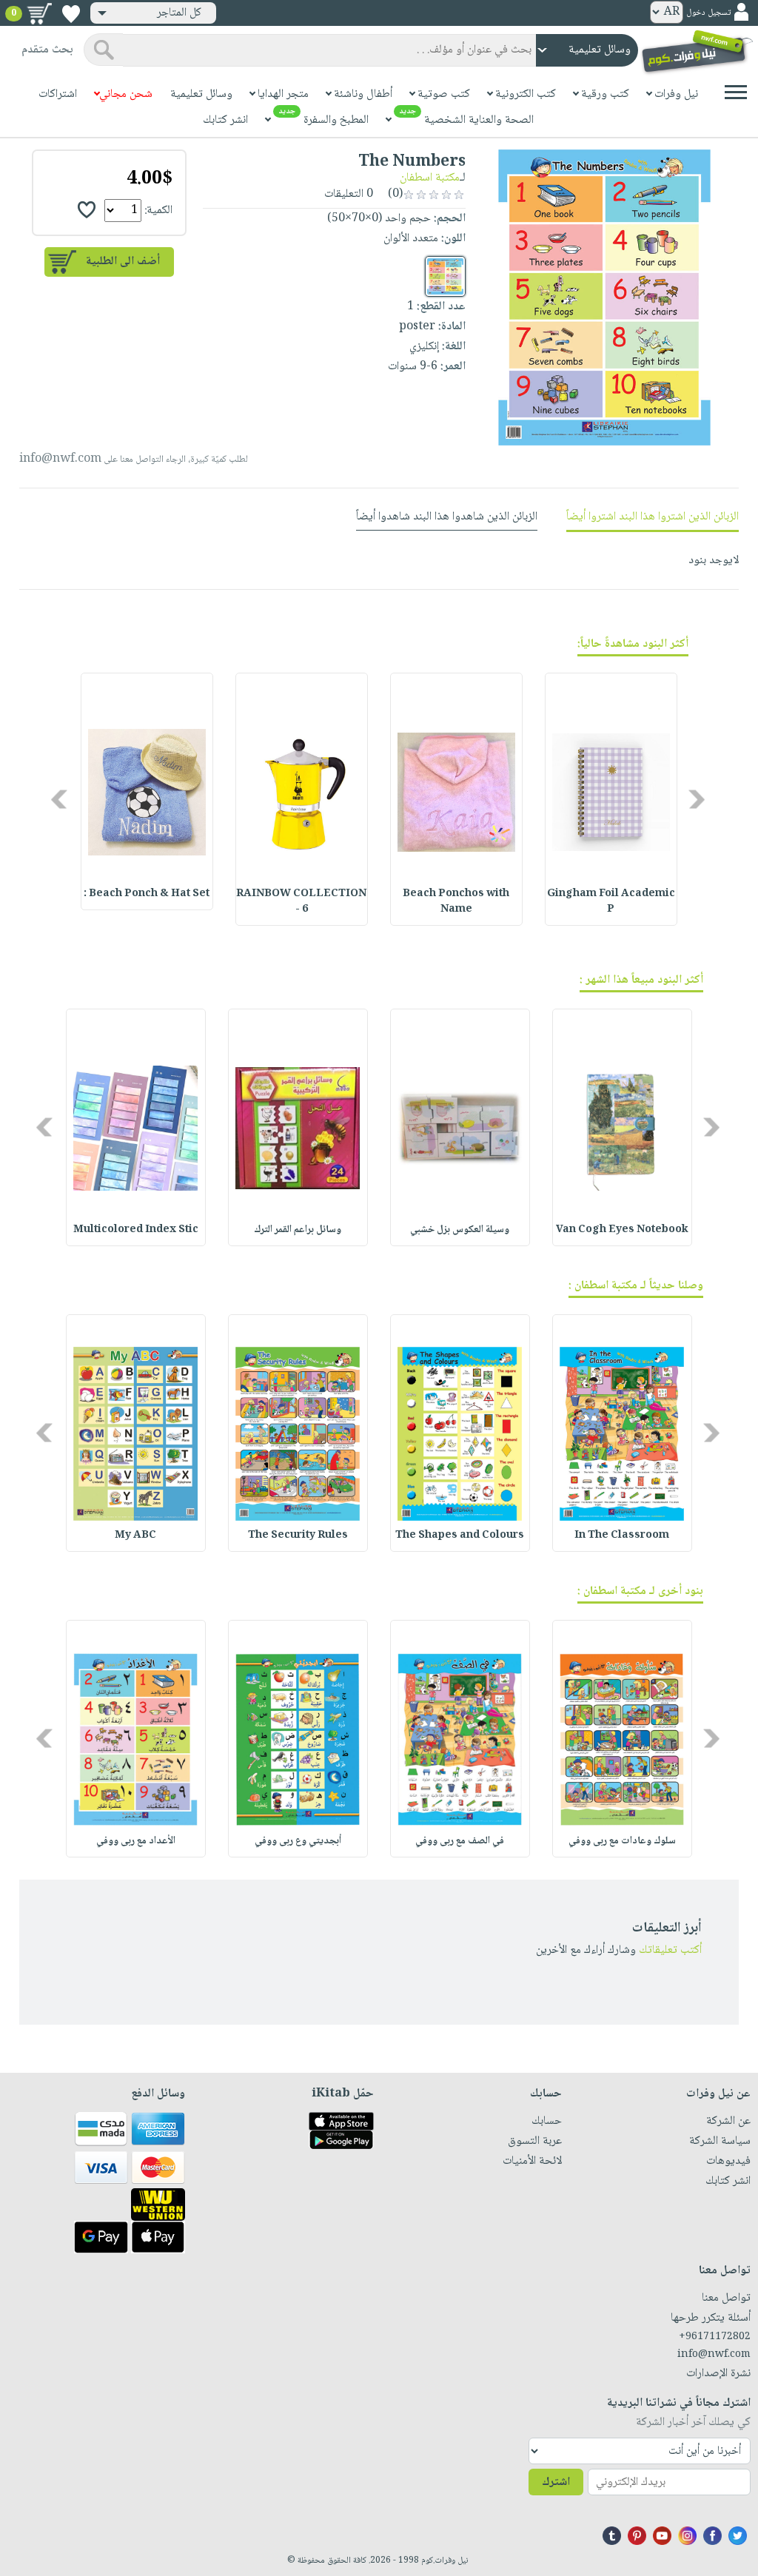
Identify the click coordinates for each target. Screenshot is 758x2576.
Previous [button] (698, 799)
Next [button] (60, 799)
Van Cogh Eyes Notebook (622, 1230)
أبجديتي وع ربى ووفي (298, 1841)
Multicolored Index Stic (136, 1230)
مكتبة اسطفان (430, 178)
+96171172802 (715, 2337)
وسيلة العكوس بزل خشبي (460, 1230)
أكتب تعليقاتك (670, 1950)
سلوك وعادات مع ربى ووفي (622, 1841)
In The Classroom (622, 1536)
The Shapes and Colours (460, 1536)
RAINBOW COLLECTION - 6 (301, 902)
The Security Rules (298, 1536)
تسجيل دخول (708, 13)
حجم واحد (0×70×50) (379, 219)
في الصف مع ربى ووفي (460, 1841)
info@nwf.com (60, 459)
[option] (611, 799)
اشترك (556, 2482)
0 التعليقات (350, 194)
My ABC (135, 1536)
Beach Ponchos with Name (456, 902)
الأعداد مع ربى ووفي (136, 1841)
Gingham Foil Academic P (611, 902)
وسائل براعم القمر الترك (298, 1230)
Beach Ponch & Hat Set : (147, 894)
